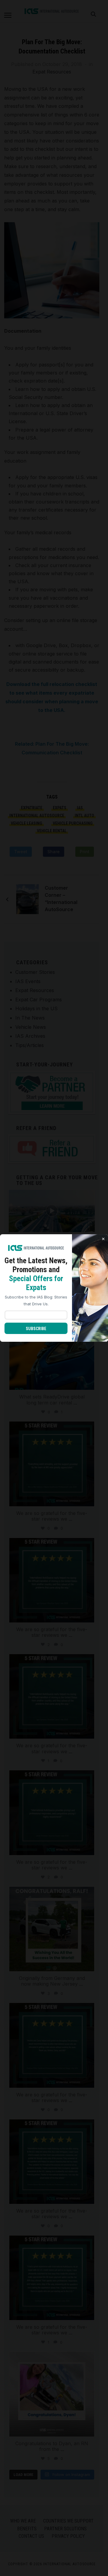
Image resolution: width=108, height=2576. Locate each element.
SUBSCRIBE (36, 1329)
